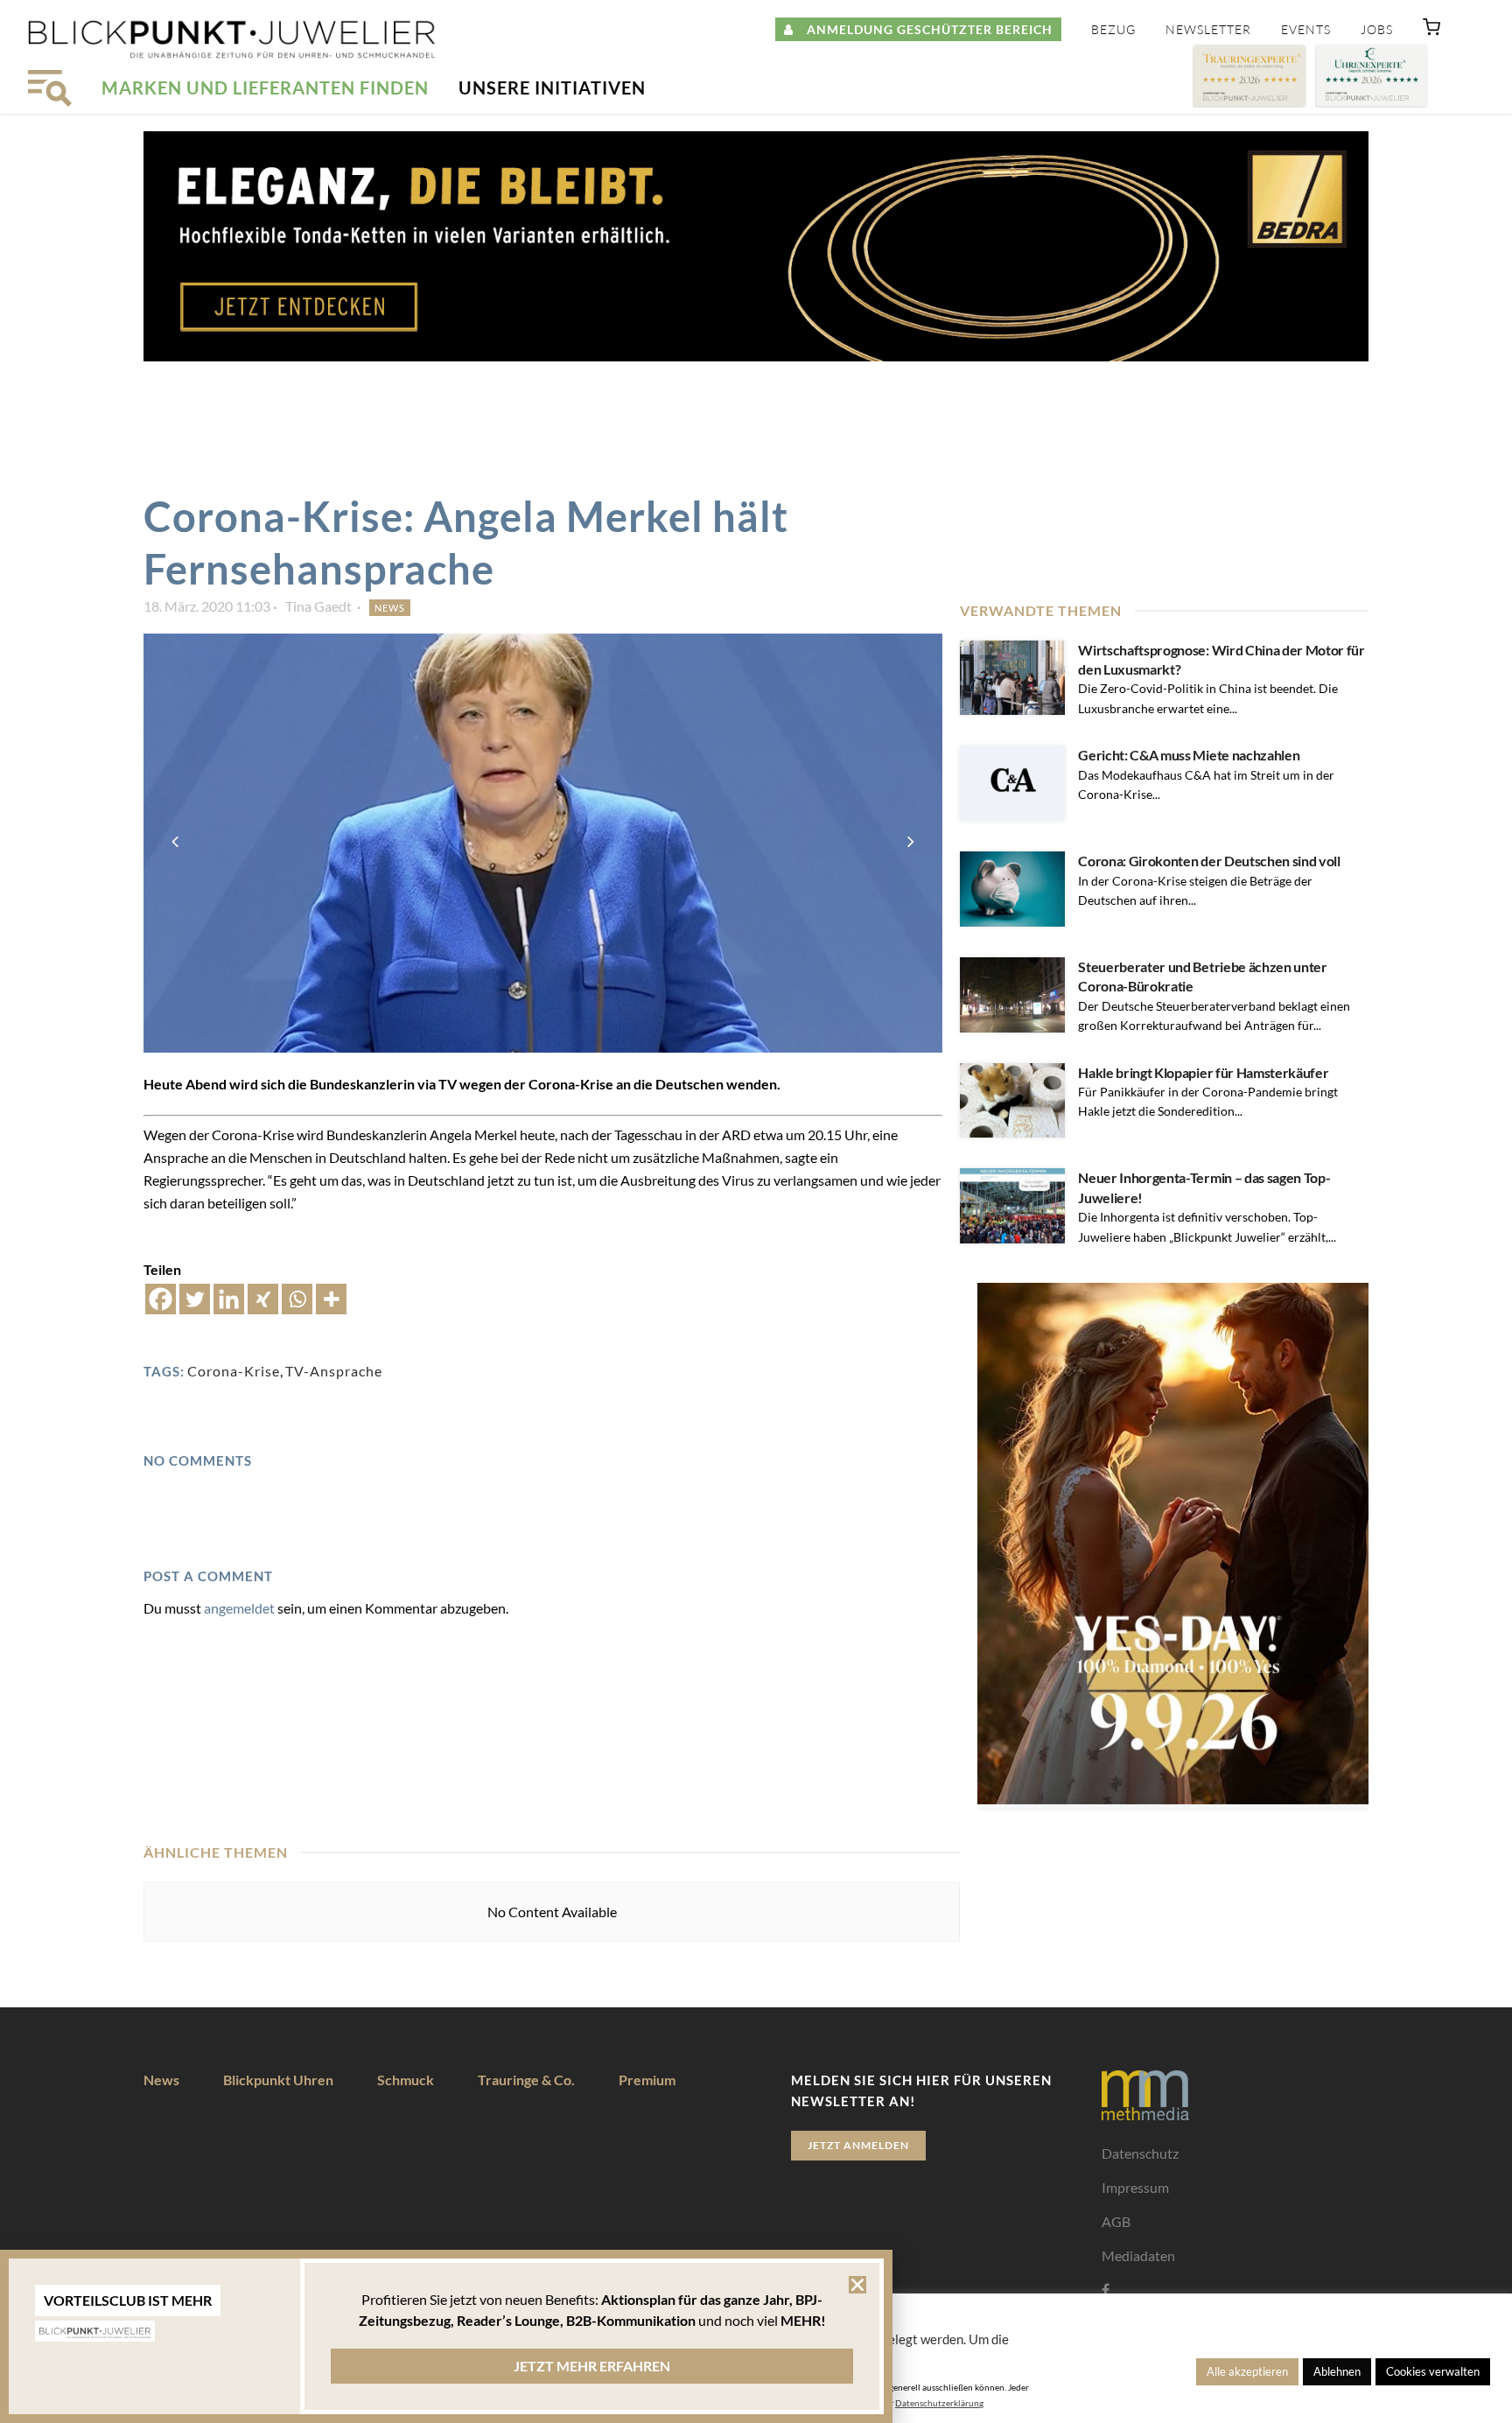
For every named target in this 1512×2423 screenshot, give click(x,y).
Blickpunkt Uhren (278, 2080)
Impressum (1135, 2187)
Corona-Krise (234, 1371)
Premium (647, 2080)
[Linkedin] (229, 1299)
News (390, 608)
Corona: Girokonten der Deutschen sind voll (1209, 861)
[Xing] (263, 1299)
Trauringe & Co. (526, 2080)
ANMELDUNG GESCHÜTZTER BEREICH (923, 29)
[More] (331, 1299)
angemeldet (239, 1608)
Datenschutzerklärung (939, 2403)
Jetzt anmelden (858, 2145)
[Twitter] (195, 1299)
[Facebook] (161, 1299)
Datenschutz (1140, 2153)
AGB (1116, 2221)
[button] (1431, 31)
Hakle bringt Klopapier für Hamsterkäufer (1203, 1072)
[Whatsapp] (297, 1299)
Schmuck (406, 2080)
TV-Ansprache (334, 1371)
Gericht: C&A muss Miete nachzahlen (1189, 755)
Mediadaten (1138, 2255)
